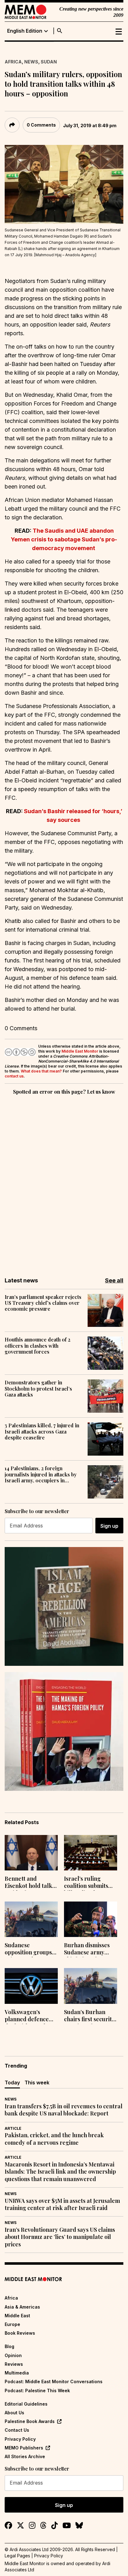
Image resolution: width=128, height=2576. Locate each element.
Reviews (14, 2364)
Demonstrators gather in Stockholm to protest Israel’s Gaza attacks (38, 1388)
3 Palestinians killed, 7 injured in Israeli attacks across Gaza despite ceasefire (42, 1431)
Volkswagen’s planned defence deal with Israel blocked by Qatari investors (28, 2016)
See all (114, 1280)
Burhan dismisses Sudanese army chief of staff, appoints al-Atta (87, 1949)
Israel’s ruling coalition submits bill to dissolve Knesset (86, 1883)
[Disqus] (64, 1182)
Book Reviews (20, 2333)
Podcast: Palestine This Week (37, 2391)
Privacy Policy (20, 2439)
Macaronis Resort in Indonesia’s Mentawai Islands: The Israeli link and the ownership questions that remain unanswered (60, 2172)
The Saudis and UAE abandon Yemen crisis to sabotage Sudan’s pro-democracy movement (64, 539)
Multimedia (17, 2373)
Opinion (13, 2355)
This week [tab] (37, 2083)
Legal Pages (17, 2556)
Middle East (17, 2316)
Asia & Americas (22, 2307)
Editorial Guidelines (26, 2404)
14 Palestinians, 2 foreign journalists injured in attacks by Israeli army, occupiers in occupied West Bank (41, 1474)
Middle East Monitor (80, 1051)
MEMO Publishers (24, 2448)
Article (13, 2128)
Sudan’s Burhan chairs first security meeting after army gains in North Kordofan (90, 2016)
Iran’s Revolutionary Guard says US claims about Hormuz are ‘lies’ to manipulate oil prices (60, 2237)
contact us (14, 1076)
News (31, 62)
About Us (14, 2413)
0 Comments (41, 125)
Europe (12, 2324)
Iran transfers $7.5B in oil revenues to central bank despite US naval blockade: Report (64, 2110)
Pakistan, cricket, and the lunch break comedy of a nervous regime (54, 2139)
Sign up (109, 1526)
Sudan (49, 62)
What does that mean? (41, 1071)
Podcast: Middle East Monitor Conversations (54, 2381)
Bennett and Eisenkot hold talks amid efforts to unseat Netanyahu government (30, 1883)
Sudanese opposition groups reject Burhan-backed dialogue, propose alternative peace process (31, 1949)
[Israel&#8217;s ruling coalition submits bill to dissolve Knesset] (91, 1853)
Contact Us (17, 2430)
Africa (13, 62)
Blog (9, 2346)
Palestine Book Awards (30, 2421)
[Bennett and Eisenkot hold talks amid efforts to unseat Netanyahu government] (31, 1853)
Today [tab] (12, 2083)
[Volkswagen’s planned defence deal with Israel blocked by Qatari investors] (31, 1986)
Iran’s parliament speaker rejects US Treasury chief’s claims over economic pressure (43, 1303)
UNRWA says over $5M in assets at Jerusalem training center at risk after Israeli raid (62, 2204)
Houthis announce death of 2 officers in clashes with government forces (38, 1346)
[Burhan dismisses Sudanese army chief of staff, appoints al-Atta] (91, 1919)
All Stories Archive (25, 2456)
